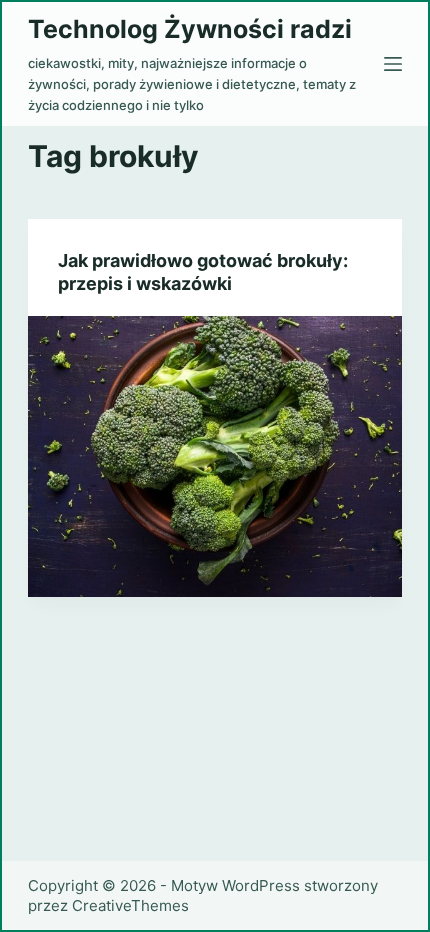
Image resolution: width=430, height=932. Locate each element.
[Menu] (393, 64)
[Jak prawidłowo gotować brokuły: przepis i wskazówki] (215, 456)
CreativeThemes (130, 905)
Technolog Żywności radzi (190, 29)
